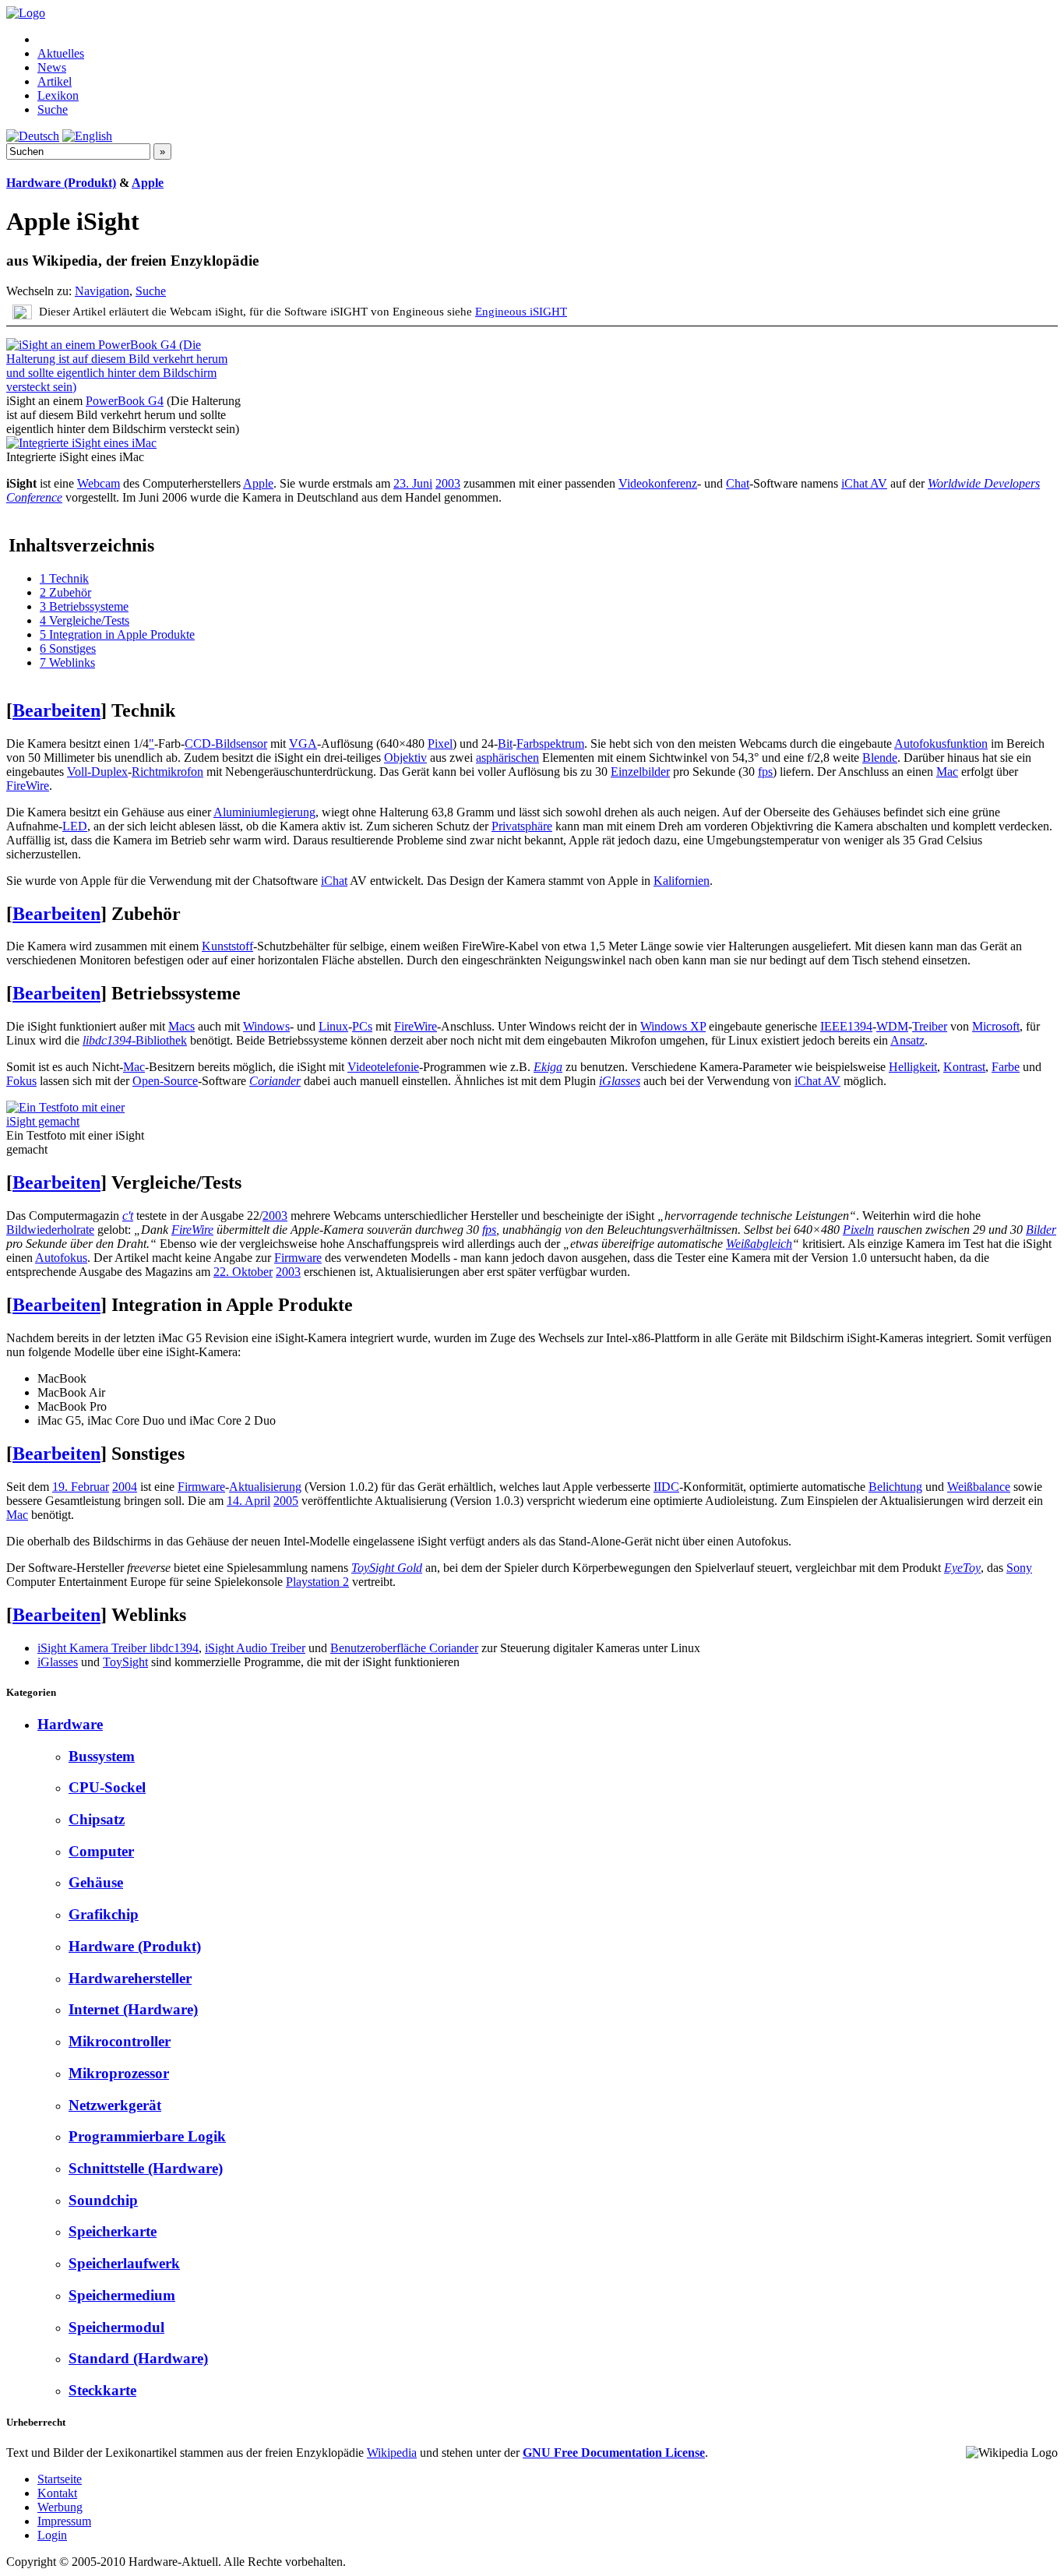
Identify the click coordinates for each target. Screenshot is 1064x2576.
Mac (947, 772)
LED (75, 826)
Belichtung (895, 1487)
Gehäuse (96, 1882)
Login (52, 2535)
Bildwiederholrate (50, 1230)
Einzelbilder (640, 772)
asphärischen (507, 758)
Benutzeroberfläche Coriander (404, 1648)
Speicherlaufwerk (124, 2263)
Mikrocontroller (120, 2041)
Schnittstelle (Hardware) (146, 2168)
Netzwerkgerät (115, 2105)
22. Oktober (243, 1272)
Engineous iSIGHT (521, 311)
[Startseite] (26, 13)
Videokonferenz (658, 483)
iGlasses (620, 1081)
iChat (334, 881)
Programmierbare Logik (147, 2136)
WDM (892, 1026)
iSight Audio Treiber (255, 1648)
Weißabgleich (759, 1244)
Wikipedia (392, 2453)
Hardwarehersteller (130, 1978)
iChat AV (864, 483)
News (52, 67)
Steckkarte (102, 2390)
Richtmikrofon (167, 772)
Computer (101, 1851)
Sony (1019, 1568)
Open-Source (165, 1081)
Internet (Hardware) (133, 2009)
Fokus (21, 1081)
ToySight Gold (387, 1568)
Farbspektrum (550, 744)
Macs (181, 1026)
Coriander (275, 1081)
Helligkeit (913, 1067)
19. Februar (81, 1487)
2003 (448, 483)
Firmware (298, 1258)
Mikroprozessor (119, 2073)
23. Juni (413, 483)
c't (128, 1216)
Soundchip (103, 2200)
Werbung (60, 2507)
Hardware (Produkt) (61, 183)
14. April (248, 1501)
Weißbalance (979, 1487)
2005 (286, 1501)
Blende (880, 758)
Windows (266, 1026)
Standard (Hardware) (138, 2358)
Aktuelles (61, 53)
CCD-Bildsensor (226, 744)
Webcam (99, 483)
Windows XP (673, 1026)
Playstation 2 (317, 1582)
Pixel (440, 744)
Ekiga (548, 1067)
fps (765, 772)
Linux (333, 1026)
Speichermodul (116, 2327)
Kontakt (57, 2493)
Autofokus (61, 1258)
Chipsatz (97, 1819)
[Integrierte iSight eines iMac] (81, 443)
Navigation (102, 291)
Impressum (64, 2521)
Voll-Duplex (97, 772)
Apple (148, 183)
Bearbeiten (56, 710)
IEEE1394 (846, 1026)
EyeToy (962, 1568)
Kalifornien (682, 881)
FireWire (28, 786)
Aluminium (241, 812)
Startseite (60, 2479)
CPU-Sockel (107, 1787)
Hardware (70, 1724)
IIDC (666, 1487)
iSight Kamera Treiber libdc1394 (118, 1648)
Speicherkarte (113, 2231)
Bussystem (102, 1756)
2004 (125, 1487)
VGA (303, 744)
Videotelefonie (383, 1067)
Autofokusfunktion (941, 744)
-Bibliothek (135, 1040)
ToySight (125, 1662)
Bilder (1041, 1230)
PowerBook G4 (125, 401)
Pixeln (858, 1230)
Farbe (1006, 1067)
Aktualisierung (265, 1487)
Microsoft (996, 1026)
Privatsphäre (522, 826)
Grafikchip (104, 1914)
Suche (53, 109)
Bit (505, 744)
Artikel (55, 81)
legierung (292, 812)
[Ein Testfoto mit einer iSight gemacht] (77, 1121)
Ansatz (907, 1040)
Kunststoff (227, 946)
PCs (362, 1026)
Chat (738, 483)
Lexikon (58, 95)
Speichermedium (122, 2295)
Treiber (930, 1026)
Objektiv (405, 758)
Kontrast (964, 1067)
